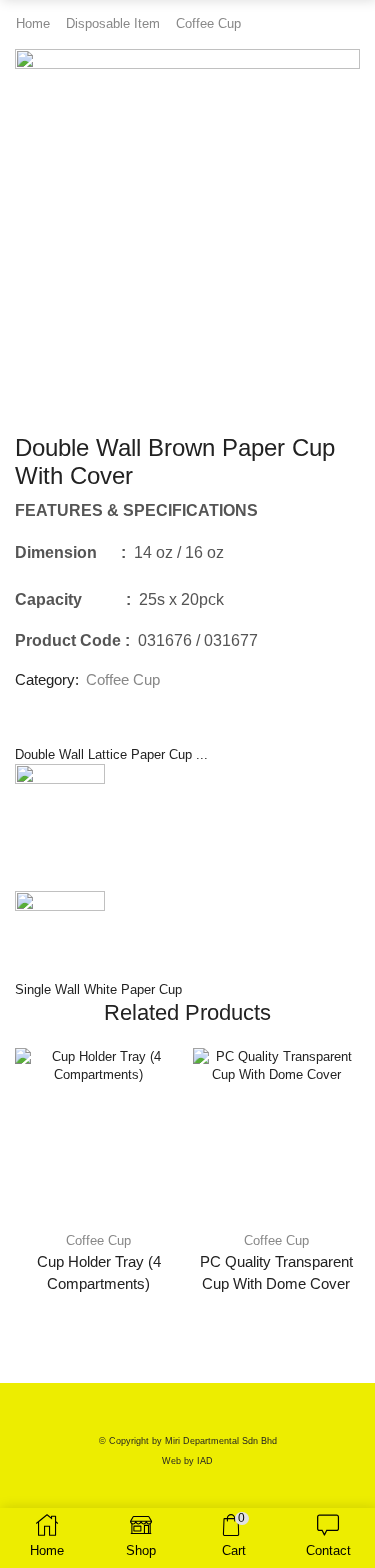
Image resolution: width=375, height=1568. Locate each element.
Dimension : (70, 552)
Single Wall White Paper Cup (98, 989)
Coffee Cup (208, 23)
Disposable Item (113, 23)
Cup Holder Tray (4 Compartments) (99, 1273)
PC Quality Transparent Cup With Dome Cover (276, 1273)
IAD (205, 1461)
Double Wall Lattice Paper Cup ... (111, 754)
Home (33, 23)
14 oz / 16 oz (175, 552)
